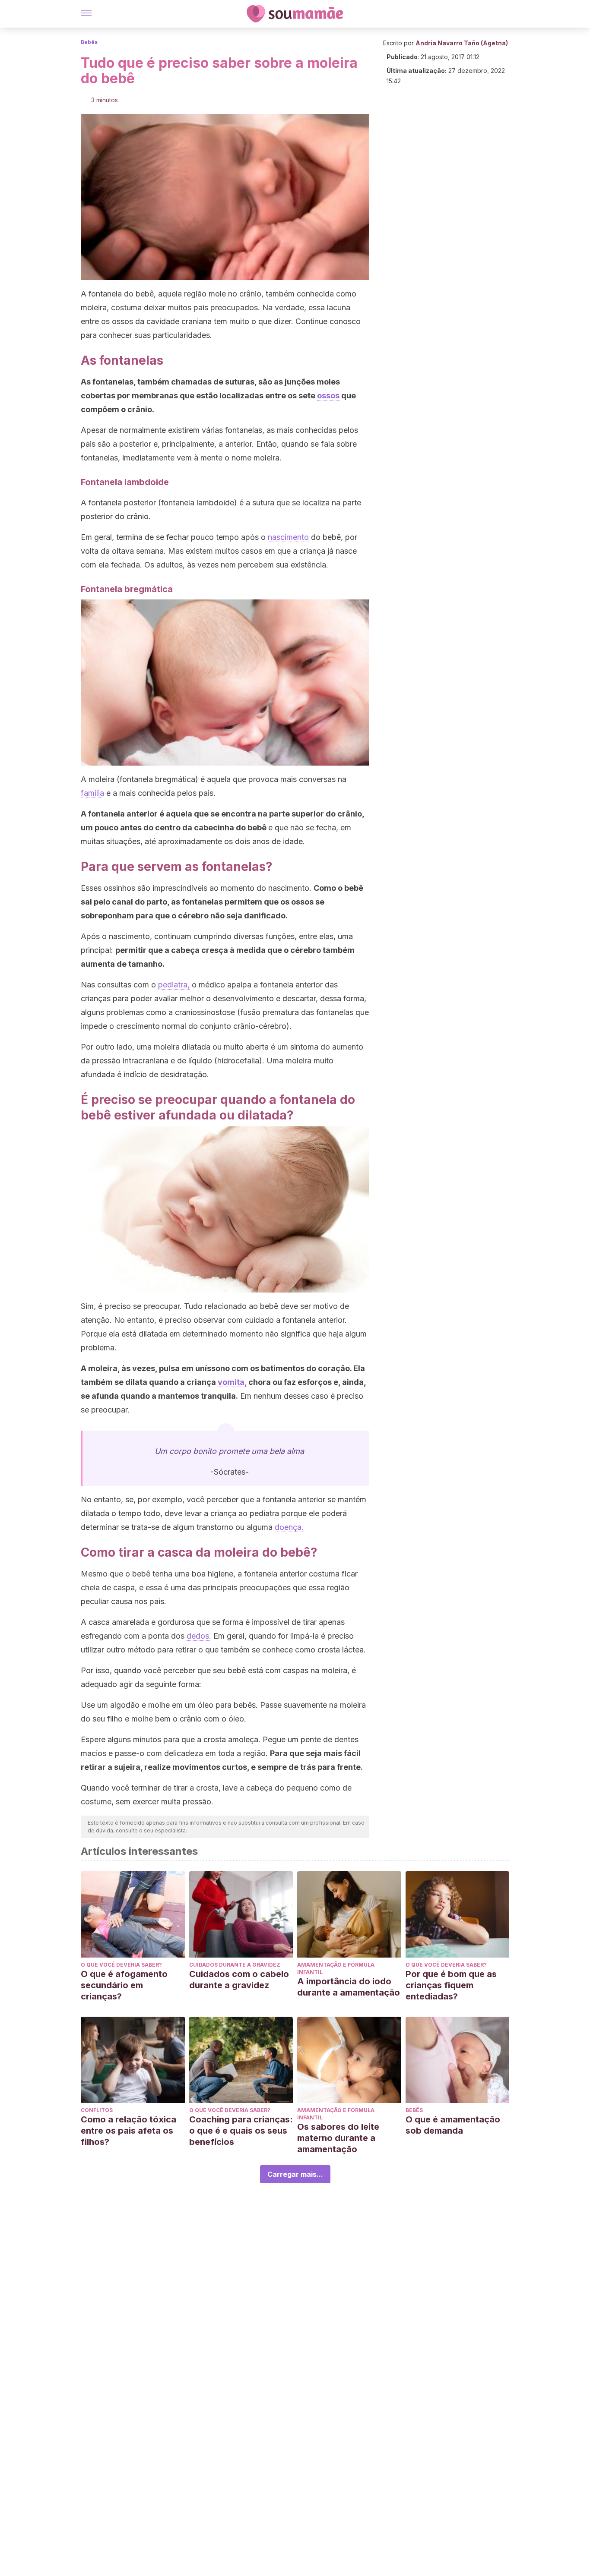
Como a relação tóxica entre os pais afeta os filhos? (128, 2131)
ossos (328, 396)
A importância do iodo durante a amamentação (349, 1987)
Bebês (89, 42)
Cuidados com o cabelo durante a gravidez (239, 1980)
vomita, (232, 1382)
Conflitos (97, 2110)
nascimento (288, 537)
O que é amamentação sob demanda (453, 2125)
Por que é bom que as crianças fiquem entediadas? (451, 1985)
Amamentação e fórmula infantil (336, 1968)
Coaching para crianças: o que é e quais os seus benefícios (241, 2131)
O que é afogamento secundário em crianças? (124, 1985)
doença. (289, 1527)
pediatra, (174, 985)
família (92, 793)
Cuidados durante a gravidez (235, 1965)
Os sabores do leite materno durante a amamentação (338, 2138)
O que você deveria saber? (121, 1965)
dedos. (199, 1636)
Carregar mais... (295, 2174)
